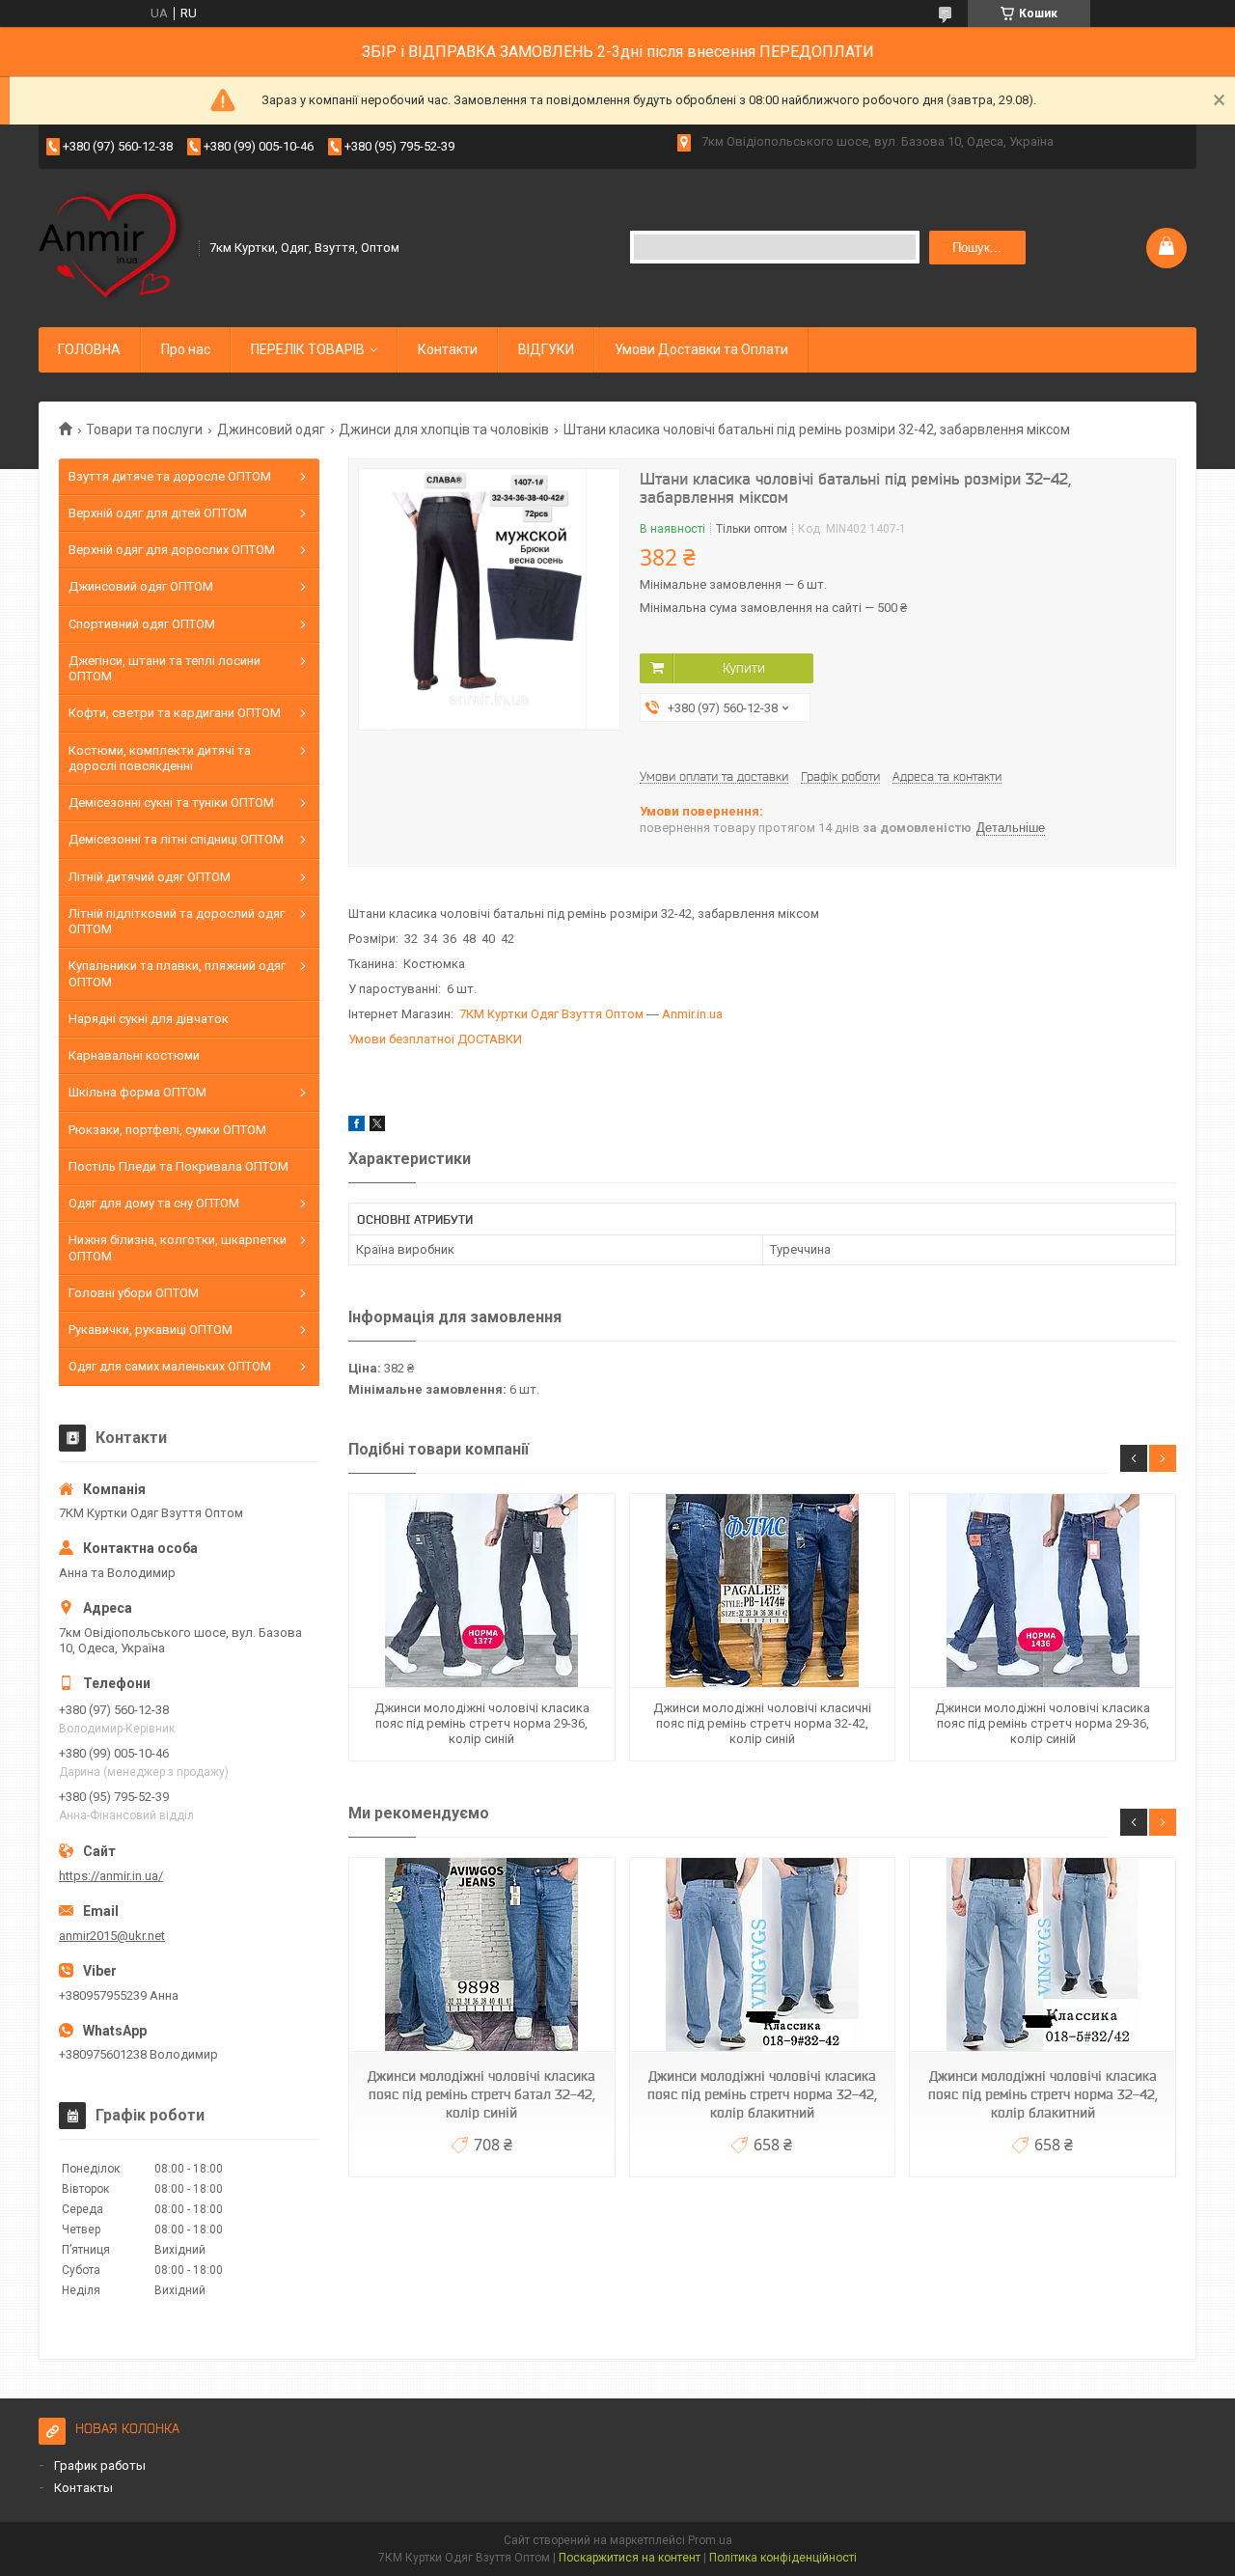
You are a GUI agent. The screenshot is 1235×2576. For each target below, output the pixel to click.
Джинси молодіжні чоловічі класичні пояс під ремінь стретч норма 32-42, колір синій (762, 1724)
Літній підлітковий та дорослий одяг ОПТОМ (177, 921)
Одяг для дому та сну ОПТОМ (154, 1203)
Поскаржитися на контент (630, 2558)
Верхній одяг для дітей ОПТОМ (158, 513)
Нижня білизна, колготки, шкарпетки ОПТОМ (178, 1247)
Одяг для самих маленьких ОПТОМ (170, 1366)
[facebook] (357, 1127)
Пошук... (977, 248)
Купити (744, 668)
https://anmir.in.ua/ (111, 1876)
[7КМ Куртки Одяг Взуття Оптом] (112, 246)
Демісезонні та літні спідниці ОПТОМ (176, 839)
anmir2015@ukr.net (112, 1936)
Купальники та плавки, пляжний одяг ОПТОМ (177, 973)
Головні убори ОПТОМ (134, 1293)
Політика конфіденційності (783, 2558)
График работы (100, 2465)
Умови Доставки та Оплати (701, 349)
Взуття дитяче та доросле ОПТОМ (170, 476)
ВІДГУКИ (546, 349)
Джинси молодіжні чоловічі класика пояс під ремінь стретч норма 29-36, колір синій (482, 1724)
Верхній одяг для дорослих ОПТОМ (172, 550)
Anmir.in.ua (692, 1014)
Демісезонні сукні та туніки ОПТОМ (171, 803)
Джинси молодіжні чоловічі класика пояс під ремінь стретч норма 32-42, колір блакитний (762, 2094)
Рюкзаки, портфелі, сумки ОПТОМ (167, 1130)
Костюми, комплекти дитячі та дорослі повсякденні (160, 758)
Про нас (186, 349)
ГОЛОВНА (89, 349)
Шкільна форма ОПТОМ (137, 1092)
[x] (377, 1127)
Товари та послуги (144, 429)
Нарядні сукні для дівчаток (149, 1019)
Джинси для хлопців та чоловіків (444, 429)
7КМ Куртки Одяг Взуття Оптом (551, 1014)
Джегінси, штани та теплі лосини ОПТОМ (165, 668)
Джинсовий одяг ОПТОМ (141, 586)
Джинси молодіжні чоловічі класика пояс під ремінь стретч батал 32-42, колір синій (481, 2094)
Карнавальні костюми (134, 1055)
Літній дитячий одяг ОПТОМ (150, 877)
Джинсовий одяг (271, 429)
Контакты (83, 2488)
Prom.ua (710, 2540)
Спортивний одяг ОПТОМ (142, 624)
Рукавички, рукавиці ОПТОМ (151, 1330)
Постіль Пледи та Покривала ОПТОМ (178, 1166)
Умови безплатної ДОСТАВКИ (435, 1039)
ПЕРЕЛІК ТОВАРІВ (308, 349)
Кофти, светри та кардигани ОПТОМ (175, 713)
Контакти (448, 349)
